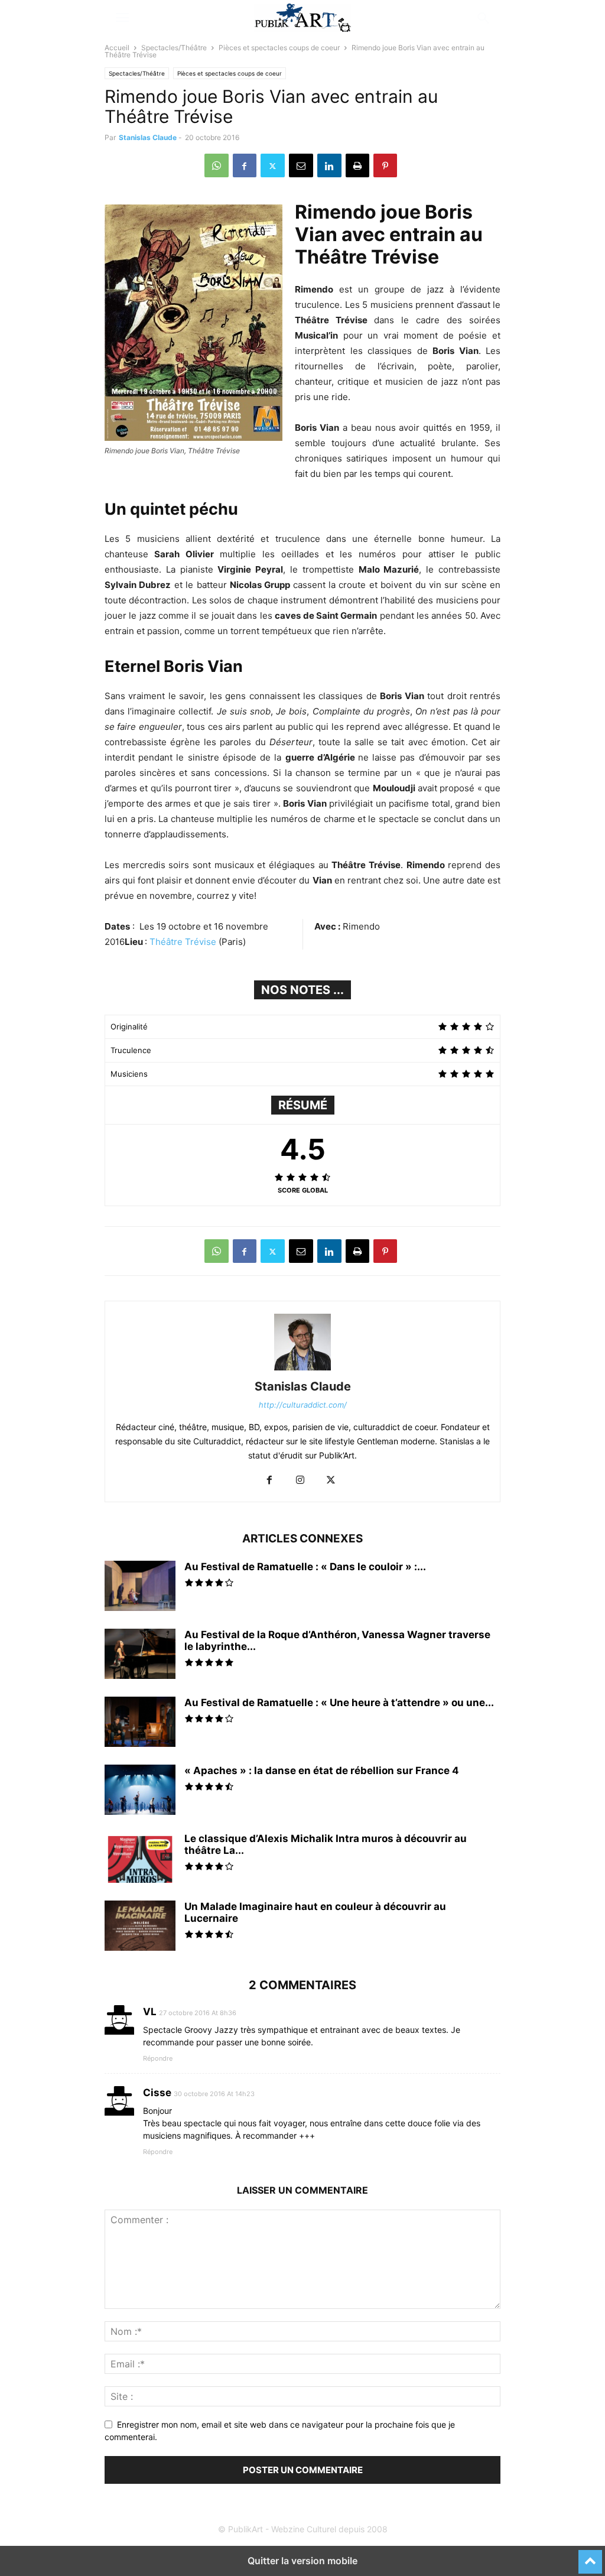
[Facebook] (245, 165)
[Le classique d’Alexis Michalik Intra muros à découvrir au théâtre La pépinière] (140, 1859)
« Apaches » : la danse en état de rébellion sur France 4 (322, 1771)
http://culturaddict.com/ (303, 1405)
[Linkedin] (329, 165)
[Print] (357, 165)
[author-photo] (302, 1370)
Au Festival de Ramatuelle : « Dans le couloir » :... (305, 1567)
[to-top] (590, 2556)
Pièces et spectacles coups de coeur (279, 48)
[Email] (301, 165)
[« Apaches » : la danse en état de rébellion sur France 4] (140, 1791)
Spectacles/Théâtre (174, 48)
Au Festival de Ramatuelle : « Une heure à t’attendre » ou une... (339, 1703)
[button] (122, 18)
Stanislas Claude (148, 137)
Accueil (117, 48)
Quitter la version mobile (302, 2561)
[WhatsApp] (217, 165)
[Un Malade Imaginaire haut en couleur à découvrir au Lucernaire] (140, 1927)
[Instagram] (300, 1481)
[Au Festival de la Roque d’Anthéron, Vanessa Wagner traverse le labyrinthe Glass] (140, 1655)
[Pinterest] (385, 165)
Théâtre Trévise (183, 942)
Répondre (158, 2058)
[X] (273, 165)
